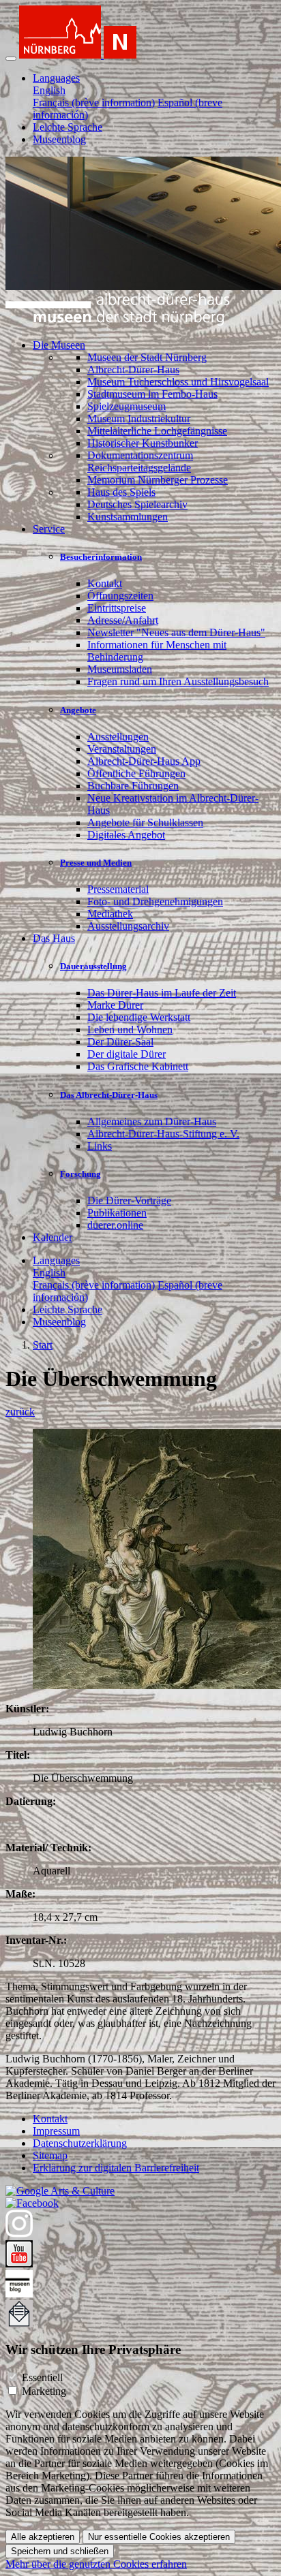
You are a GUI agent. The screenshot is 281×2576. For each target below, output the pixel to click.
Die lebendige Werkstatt (139, 1017)
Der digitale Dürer (127, 1054)
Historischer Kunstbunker (143, 443)
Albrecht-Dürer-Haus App (144, 761)
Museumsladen (120, 669)
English (49, 90)
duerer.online (115, 1225)
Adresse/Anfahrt (123, 620)
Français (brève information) (94, 103)
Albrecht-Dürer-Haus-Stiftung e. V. (163, 1134)
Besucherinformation (101, 557)
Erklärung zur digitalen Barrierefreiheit (116, 2168)
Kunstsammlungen (128, 517)
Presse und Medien (96, 863)
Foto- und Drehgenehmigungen (155, 901)
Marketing (44, 2391)
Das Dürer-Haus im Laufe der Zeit (162, 993)
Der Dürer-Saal (120, 1042)
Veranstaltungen (122, 749)
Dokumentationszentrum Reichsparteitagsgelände (140, 461)
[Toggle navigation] (11, 59)
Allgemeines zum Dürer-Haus (152, 1121)
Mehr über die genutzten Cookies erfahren (96, 2564)
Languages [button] (56, 78)
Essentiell (42, 2377)
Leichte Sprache (68, 127)
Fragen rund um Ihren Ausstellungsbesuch (178, 681)
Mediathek (110, 914)
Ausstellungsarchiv (128, 926)
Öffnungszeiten (120, 596)
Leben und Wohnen (130, 1030)
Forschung (80, 1174)
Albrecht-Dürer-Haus (133, 370)
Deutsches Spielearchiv (137, 504)
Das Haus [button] (54, 938)
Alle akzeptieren (43, 2537)
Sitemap (50, 2155)
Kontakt (105, 583)
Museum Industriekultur (139, 419)
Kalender (53, 1237)
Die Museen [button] (59, 345)
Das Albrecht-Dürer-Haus (109, 1095)
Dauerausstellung (93, 966)
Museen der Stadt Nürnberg (147, 357)
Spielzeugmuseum (127, 406)
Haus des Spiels (121, 492)
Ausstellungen (118, 737)
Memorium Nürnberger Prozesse (158, 480)
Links (100, 1146)
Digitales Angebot (126, 835)
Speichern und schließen (60, 2551)
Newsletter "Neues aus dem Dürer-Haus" (176, 632)
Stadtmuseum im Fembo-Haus (152, 394)
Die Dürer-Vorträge (129, 1200)
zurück (20, 1412)
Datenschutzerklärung (80, 2143)
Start (43, 1345)
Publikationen (117, 1213)
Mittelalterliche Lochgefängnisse (157, 431)
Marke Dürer (115, 1005)
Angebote (78, 710)
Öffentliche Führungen (136, 773)
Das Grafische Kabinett (138, 1066)
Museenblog (59, 139)
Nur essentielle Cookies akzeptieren (159, 2537)
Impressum (56, 2131)
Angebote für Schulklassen (145, 822)
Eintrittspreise (117, 608)
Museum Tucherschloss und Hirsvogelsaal (178, 382)
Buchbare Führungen (133, 786)
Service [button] (49, 529)
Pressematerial (118, 889)
